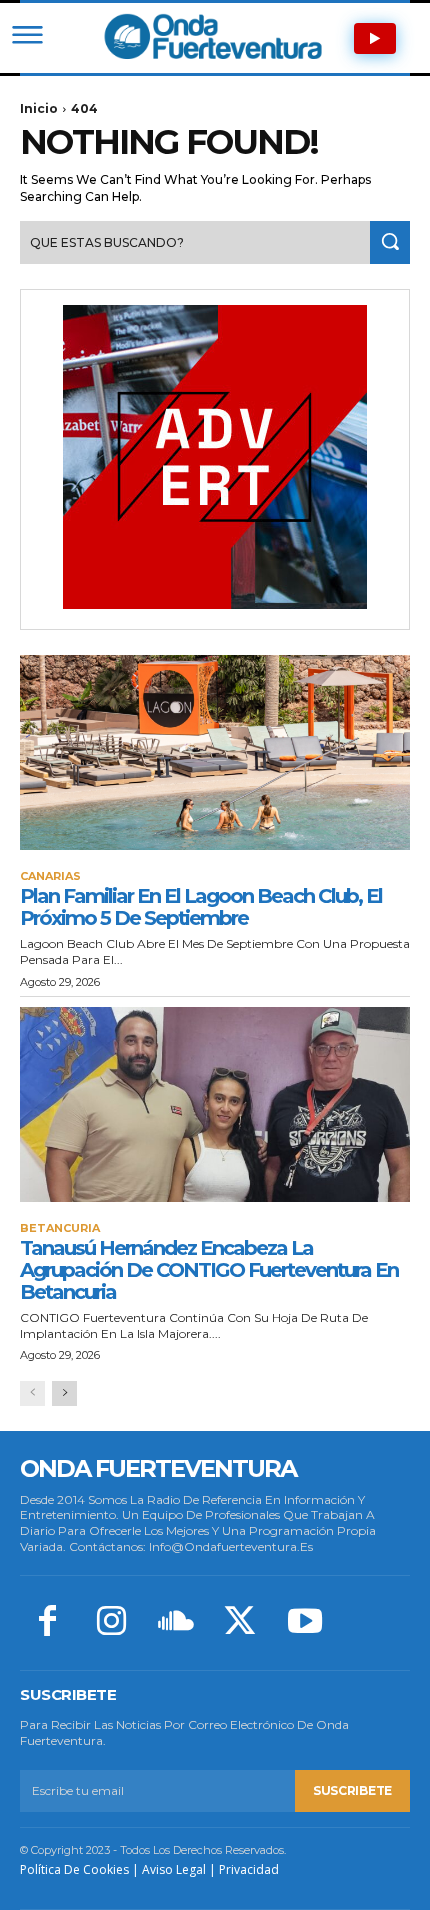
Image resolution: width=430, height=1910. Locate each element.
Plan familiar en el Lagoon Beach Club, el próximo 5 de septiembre (201, 907)
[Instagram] (111, 1623)
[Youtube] (305, 1623)
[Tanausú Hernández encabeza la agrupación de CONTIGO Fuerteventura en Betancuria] (215, 1104)
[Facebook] (47, 1623)
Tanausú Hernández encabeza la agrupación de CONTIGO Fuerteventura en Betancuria (209, 1270)
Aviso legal (174, 1869)
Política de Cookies (74, 1869)
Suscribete (352, 1790)
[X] (240, 1623)
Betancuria (60, 1228)
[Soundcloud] (176, 1623)
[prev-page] (32, 1393)
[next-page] (64, 1393)
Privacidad (249, 1869)
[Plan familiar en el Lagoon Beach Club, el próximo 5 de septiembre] (215, 752)
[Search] (390, 242)
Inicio (39, 108)
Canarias (50, 876)
